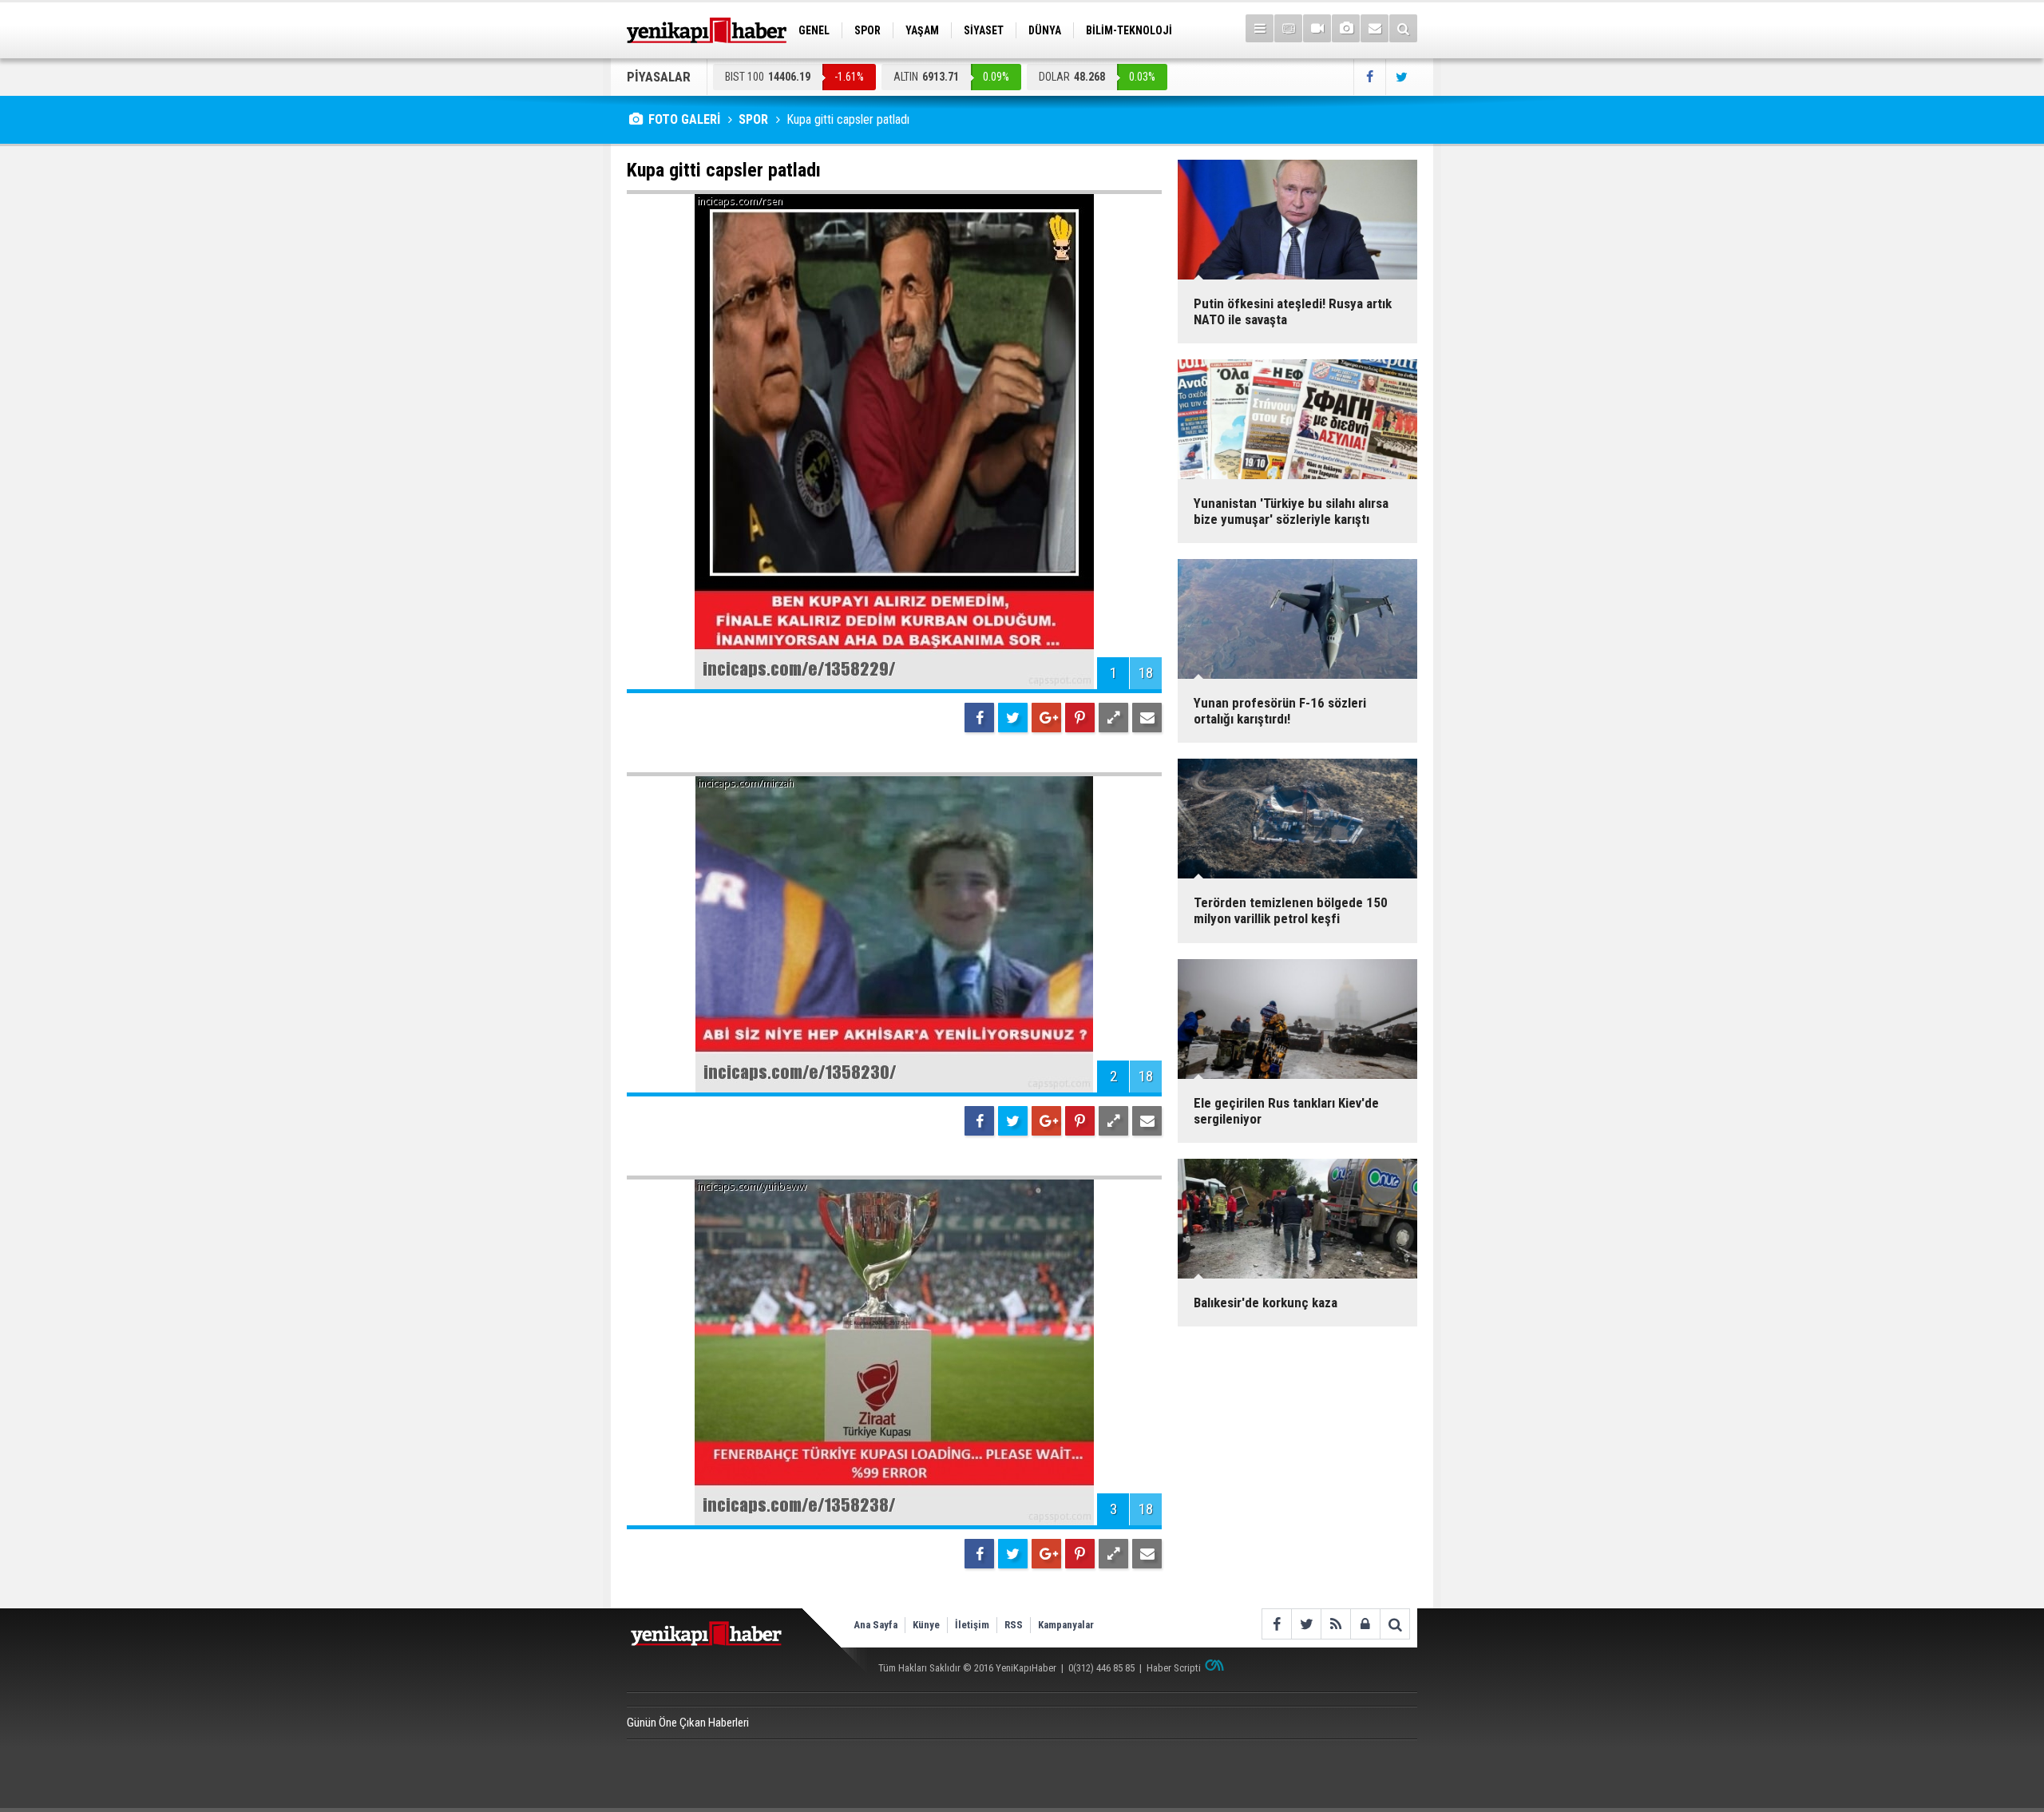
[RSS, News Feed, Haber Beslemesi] (1335, 1624)
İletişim (972, 1625)
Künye (926, 1625)
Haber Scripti (1174, 1668)
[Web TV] (1317, 28)
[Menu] (1260, 28)
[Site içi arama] (1403, 28)
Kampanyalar (1066, 1625)
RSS (1014, 1625)
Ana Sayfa (875, 1625)
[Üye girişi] (1365, 1624)
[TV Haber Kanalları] (1288, 28)
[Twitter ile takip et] (1401, 77)
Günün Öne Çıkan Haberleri (688, 1723)
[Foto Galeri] (1346, 28)
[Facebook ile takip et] (1369, 77)
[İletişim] (1375, 28)
